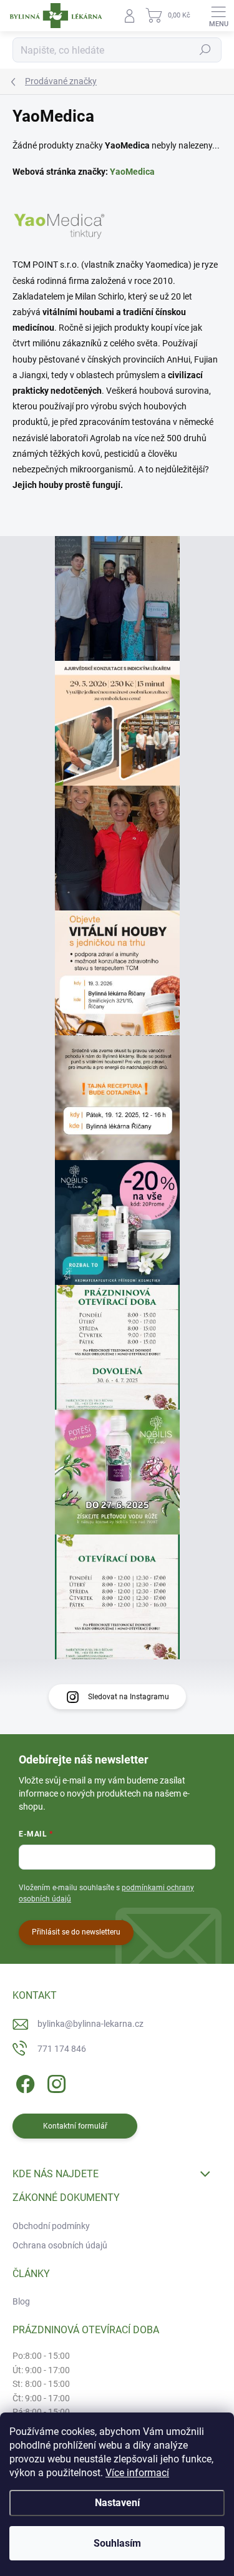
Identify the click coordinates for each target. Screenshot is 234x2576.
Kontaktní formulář (75, 2126)
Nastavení (117, 2503)
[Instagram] (55, 2081)
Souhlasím (117, 2543)
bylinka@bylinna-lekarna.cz (90, 2024)
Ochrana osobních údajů (60, 2245)
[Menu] (218, 16)
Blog (21, 2301)
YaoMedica (132, 172)
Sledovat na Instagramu (129, 1697)
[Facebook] (23, 2081)
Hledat (205, 50)
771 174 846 (62, 2049)
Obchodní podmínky (51, 2226)
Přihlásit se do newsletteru (76, 1932)
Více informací (137, 2473)
